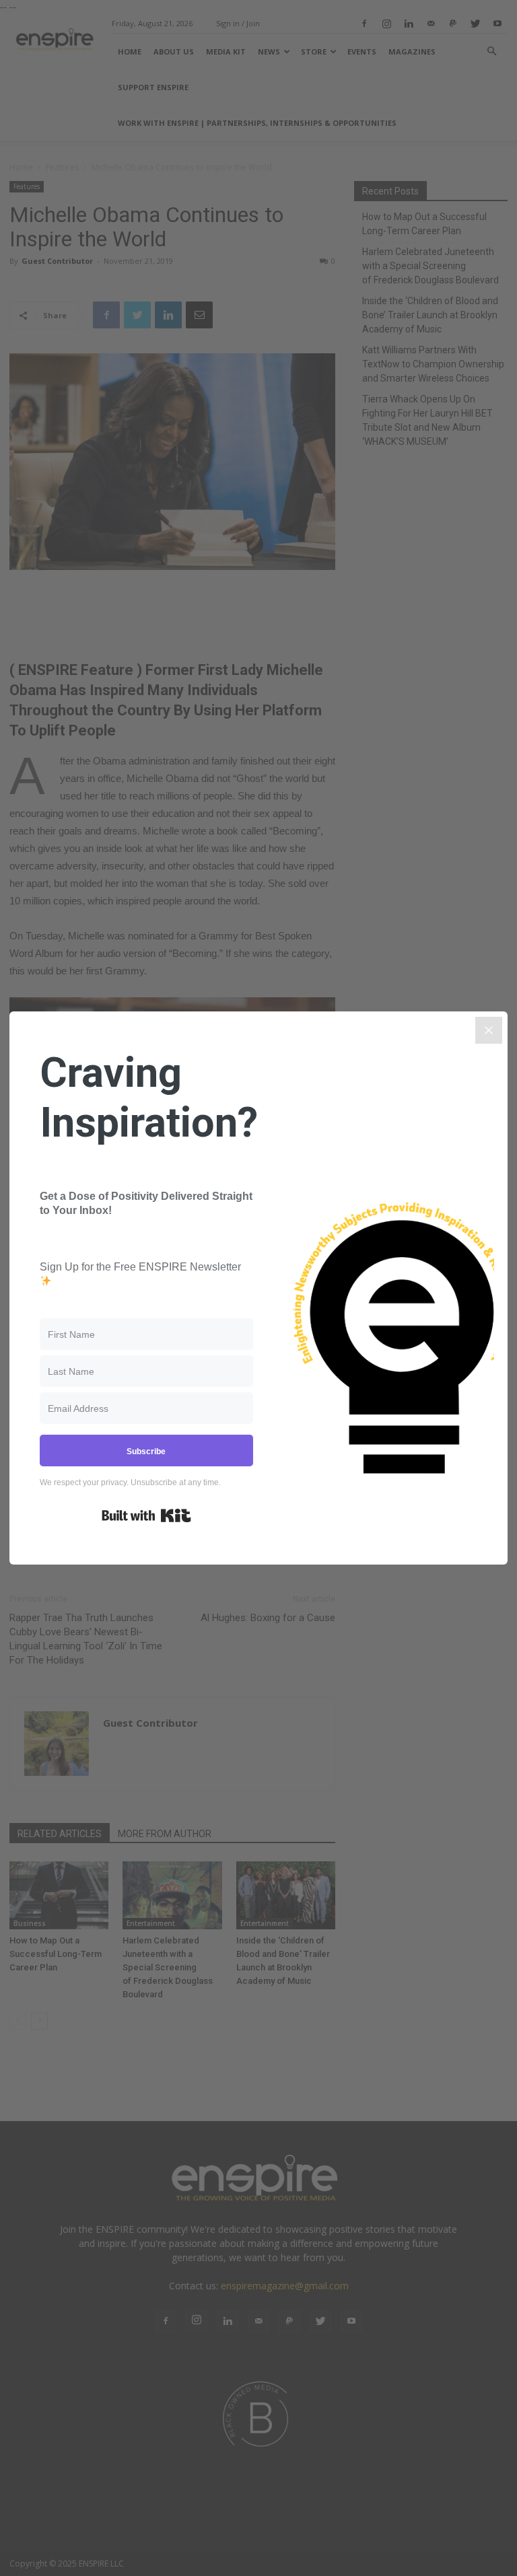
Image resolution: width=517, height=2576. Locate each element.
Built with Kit (146, 1515)
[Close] (489, 1030)
